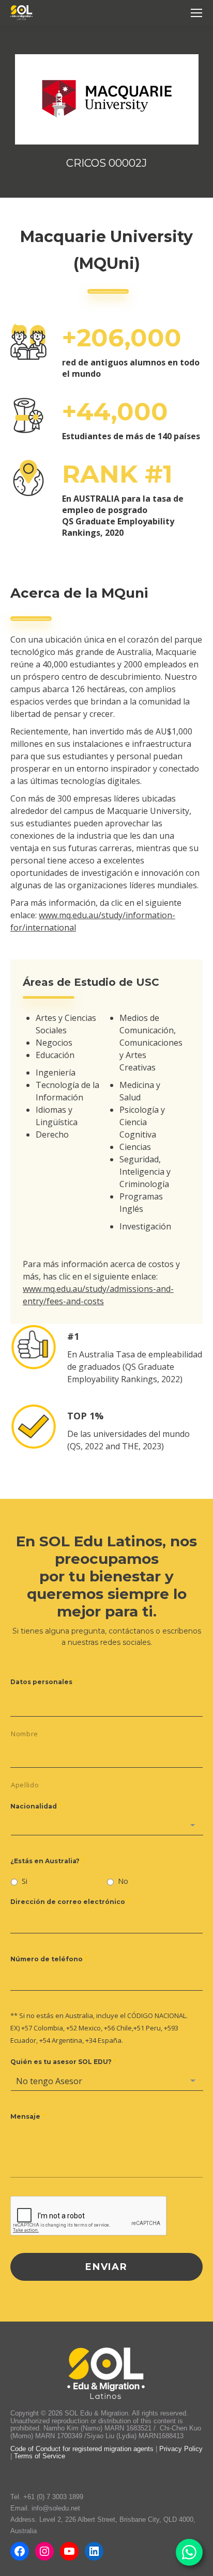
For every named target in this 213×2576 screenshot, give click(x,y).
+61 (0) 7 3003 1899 (53, 2497)
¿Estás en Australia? (47, 1861)
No (123, 1881)
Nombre (25, 1734)
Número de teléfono (49, 1959)
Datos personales (44, 1682)
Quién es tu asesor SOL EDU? (63, 2062)
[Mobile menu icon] (196, 13)
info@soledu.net (56, 2508)
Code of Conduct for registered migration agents (83, 2449)
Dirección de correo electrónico (70, 1902)
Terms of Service (40, 2456)
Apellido (25, 1785)
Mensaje (28, 2116)
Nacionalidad (36, 1806)
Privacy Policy (181, 2449)
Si (25, 1881)
